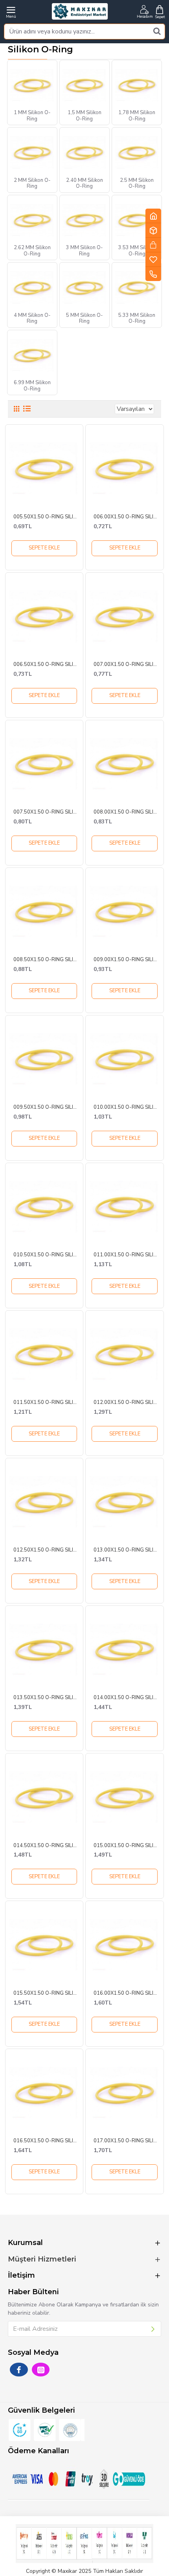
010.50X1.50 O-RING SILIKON (46, 1255)
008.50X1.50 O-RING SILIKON (46, 960)
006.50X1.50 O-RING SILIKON (46, 665)
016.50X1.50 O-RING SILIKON (46, 2141)
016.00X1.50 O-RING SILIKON (127, 1993)
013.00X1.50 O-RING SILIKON (127, 1550)
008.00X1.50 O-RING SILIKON (127, 812)
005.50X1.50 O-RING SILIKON (46, 517)
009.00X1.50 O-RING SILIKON (127, 960)
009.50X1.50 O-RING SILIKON (46, 1107)
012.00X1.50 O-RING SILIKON (127, 1403)
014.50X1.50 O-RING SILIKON (46, 1846)
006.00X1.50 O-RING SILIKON (127, 517)
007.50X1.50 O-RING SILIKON (46, 812)
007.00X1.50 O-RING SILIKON (127, 665)
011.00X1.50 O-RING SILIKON (127, 1255)
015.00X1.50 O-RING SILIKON (127, 1846)
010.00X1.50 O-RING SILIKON (127, 1107)
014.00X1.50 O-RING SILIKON (127, 1698)
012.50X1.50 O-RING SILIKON (46, 1550)
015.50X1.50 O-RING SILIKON (46, 1993)
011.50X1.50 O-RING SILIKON (46, 1403)
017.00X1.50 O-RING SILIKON (127, 2141)
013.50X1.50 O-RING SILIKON (46, 1698)
